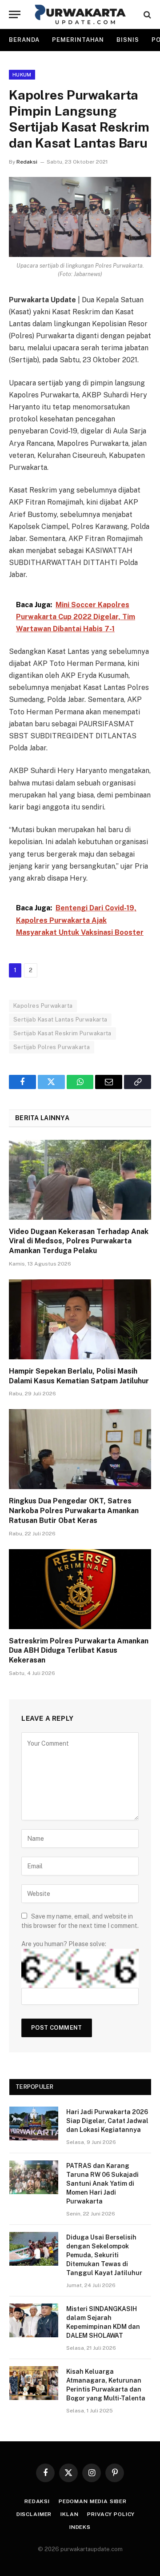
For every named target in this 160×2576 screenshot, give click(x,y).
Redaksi (27, 162)
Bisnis (128, 40)
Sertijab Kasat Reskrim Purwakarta (62, 1033)
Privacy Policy (111, 2514)
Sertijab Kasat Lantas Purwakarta (60, 1020)
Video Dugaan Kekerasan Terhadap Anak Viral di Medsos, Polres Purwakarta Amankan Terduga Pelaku (79, 1241)
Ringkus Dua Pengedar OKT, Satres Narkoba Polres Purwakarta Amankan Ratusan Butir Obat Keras (74, 1511)
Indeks (80, 2527)
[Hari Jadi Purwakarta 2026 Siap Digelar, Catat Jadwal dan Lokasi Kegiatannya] (34, 2123)
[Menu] (15, 14)
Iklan (69, 2514)
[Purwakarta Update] (80, 14)
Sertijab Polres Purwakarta (52, 1047)
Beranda (24, 40)
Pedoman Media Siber (93, 2501)
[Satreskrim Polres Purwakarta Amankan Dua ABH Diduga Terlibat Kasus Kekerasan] (80, 1589)
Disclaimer (34, 2514)
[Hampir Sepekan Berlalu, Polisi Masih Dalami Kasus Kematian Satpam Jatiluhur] (80, 1319)
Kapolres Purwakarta (43, 1006)
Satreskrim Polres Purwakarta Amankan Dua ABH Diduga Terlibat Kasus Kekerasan (79, 1651)
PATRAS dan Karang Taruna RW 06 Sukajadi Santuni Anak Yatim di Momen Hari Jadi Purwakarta (102, 2183)
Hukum (22, 75)
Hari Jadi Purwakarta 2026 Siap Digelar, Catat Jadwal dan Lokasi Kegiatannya (107, 2121)
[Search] (146, 14)
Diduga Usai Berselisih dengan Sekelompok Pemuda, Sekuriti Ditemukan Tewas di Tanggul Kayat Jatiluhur (104, 2255)
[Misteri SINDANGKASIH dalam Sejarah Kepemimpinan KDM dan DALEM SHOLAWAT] (34, 2320)
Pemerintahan (78, 40)
